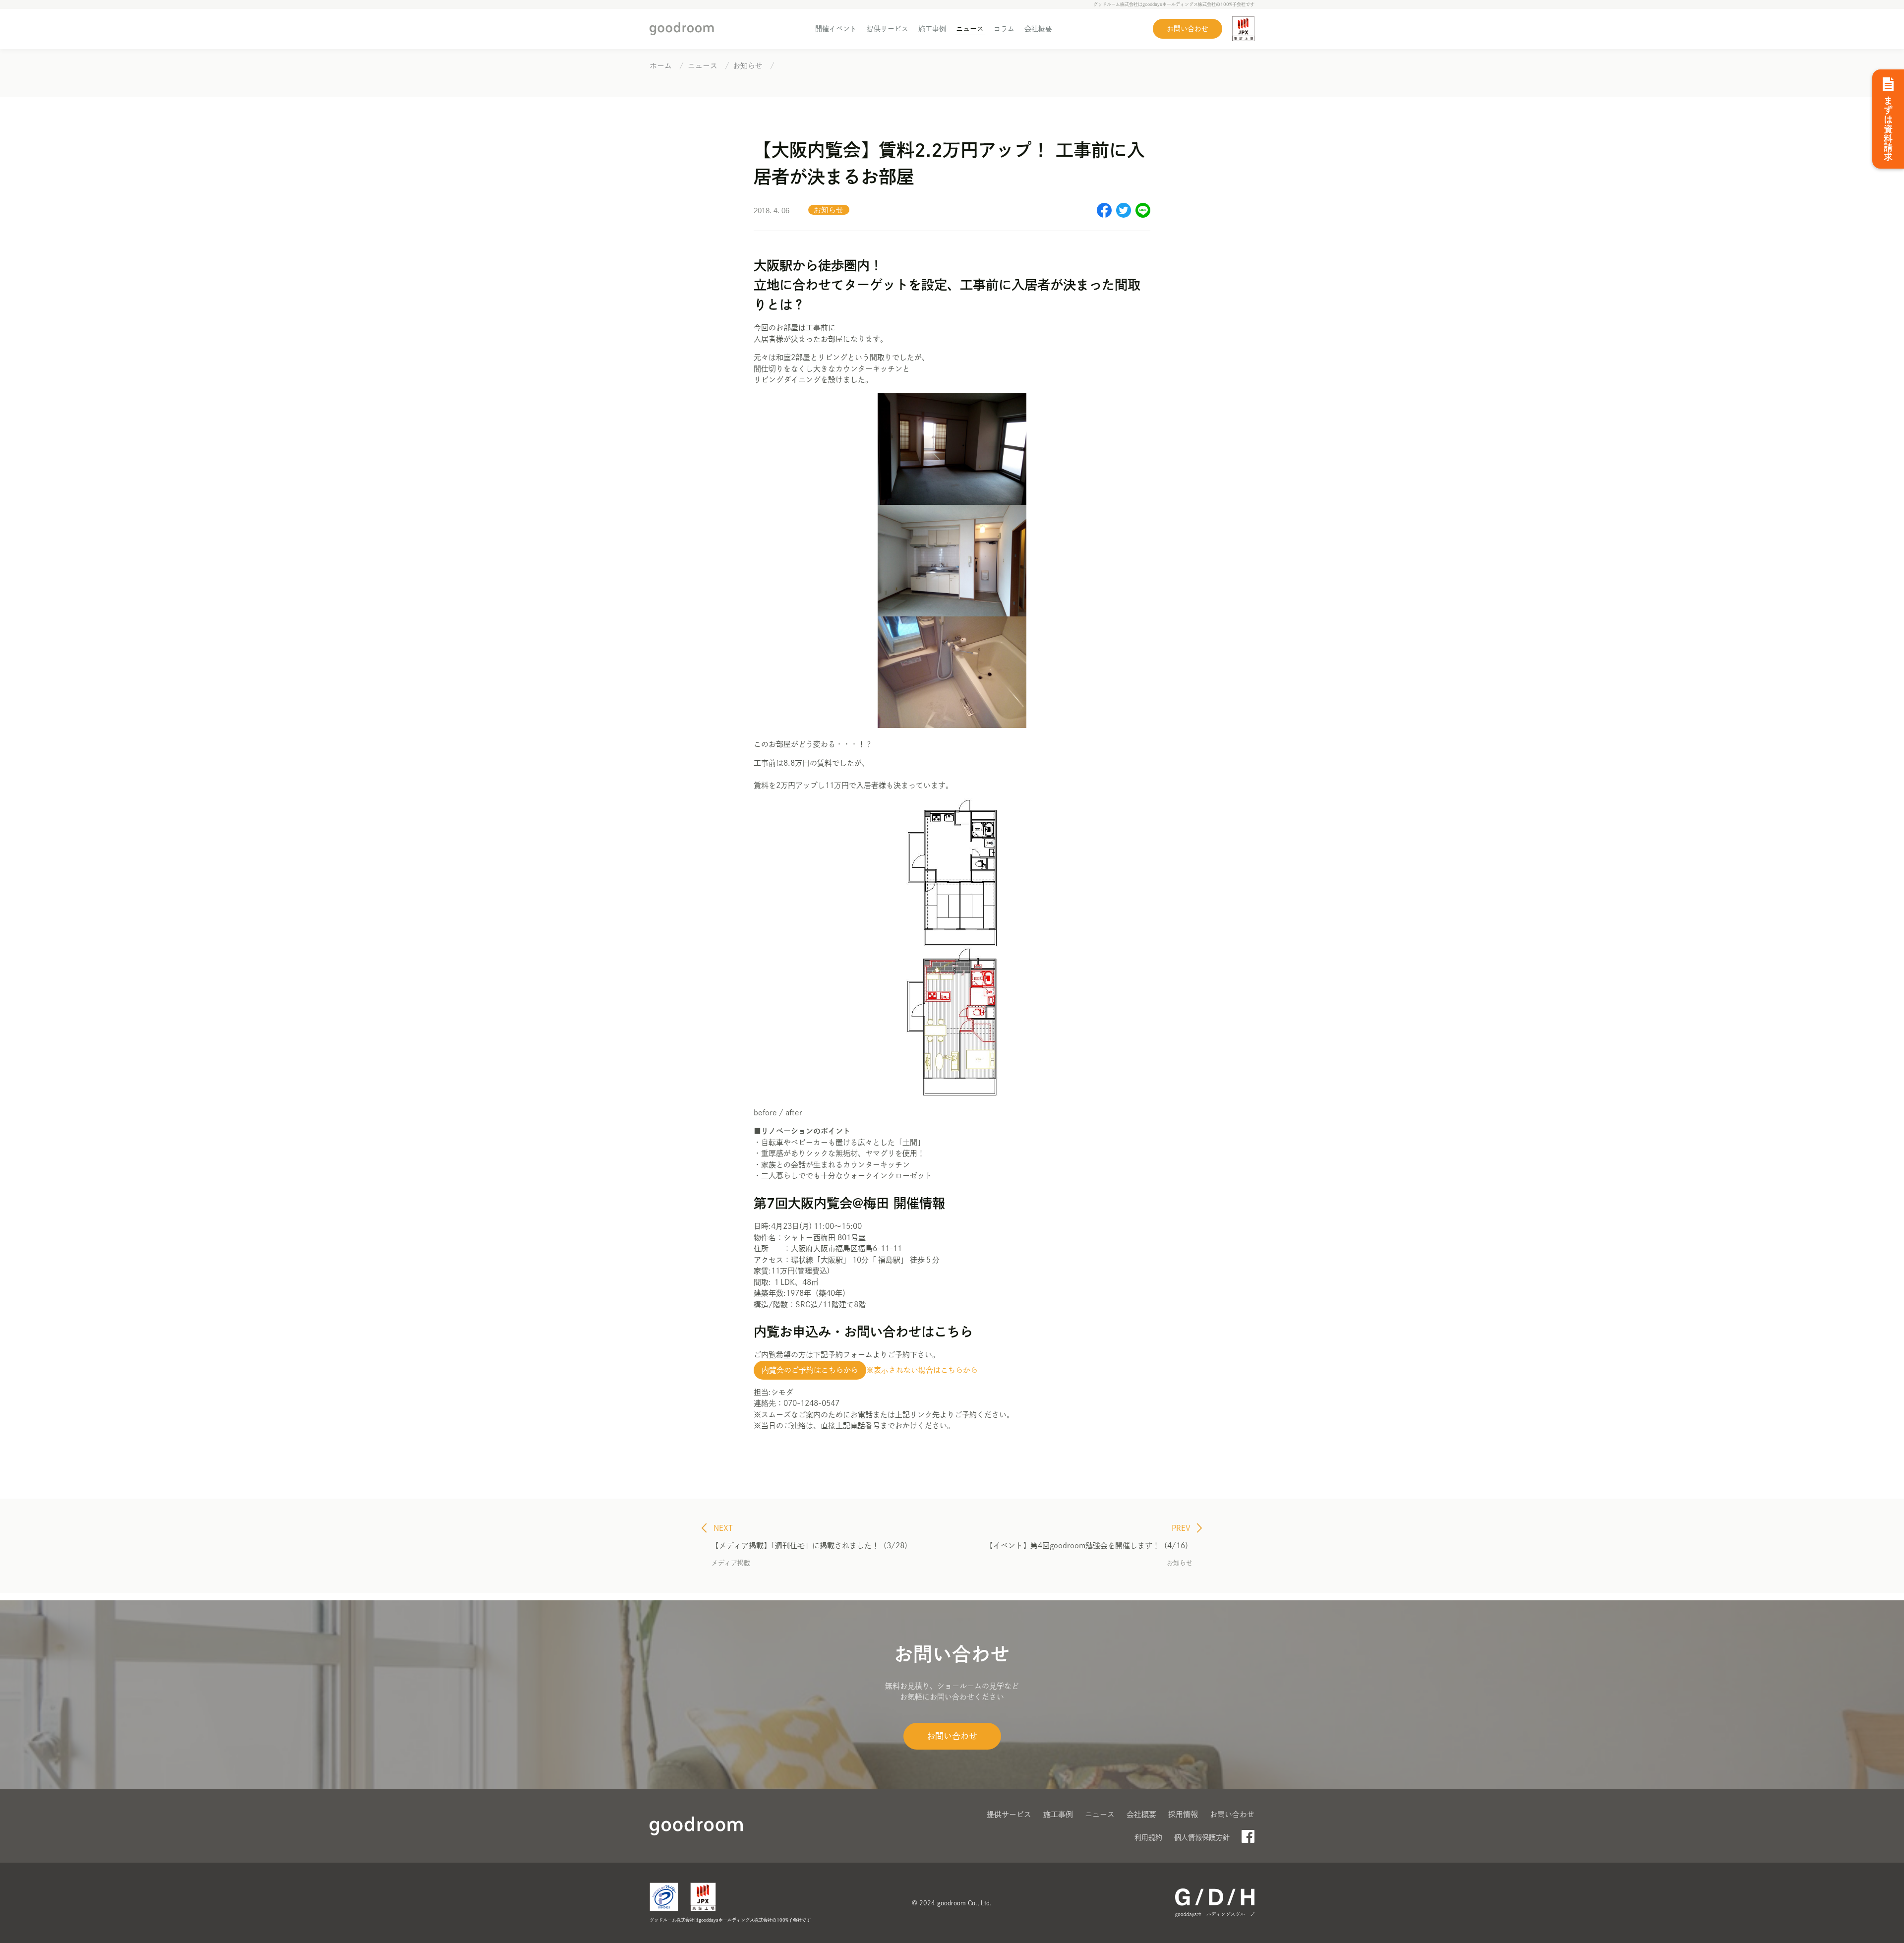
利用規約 (1148, 1837)
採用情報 (1183, 1814)
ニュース (970, 29)
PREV (1182, 1528)
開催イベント (836, 29)
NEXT (722, 1528)
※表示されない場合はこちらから (922, 1370)
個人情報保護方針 (1202, 1837)
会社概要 (1038, 29)
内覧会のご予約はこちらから (810, 1370)
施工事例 (932, 29)
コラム (1004, 29)
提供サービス (888, 29)
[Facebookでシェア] (1104, 215)
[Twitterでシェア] (1124, 215)
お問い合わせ (1188, 29)
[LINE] (1143, 215)
